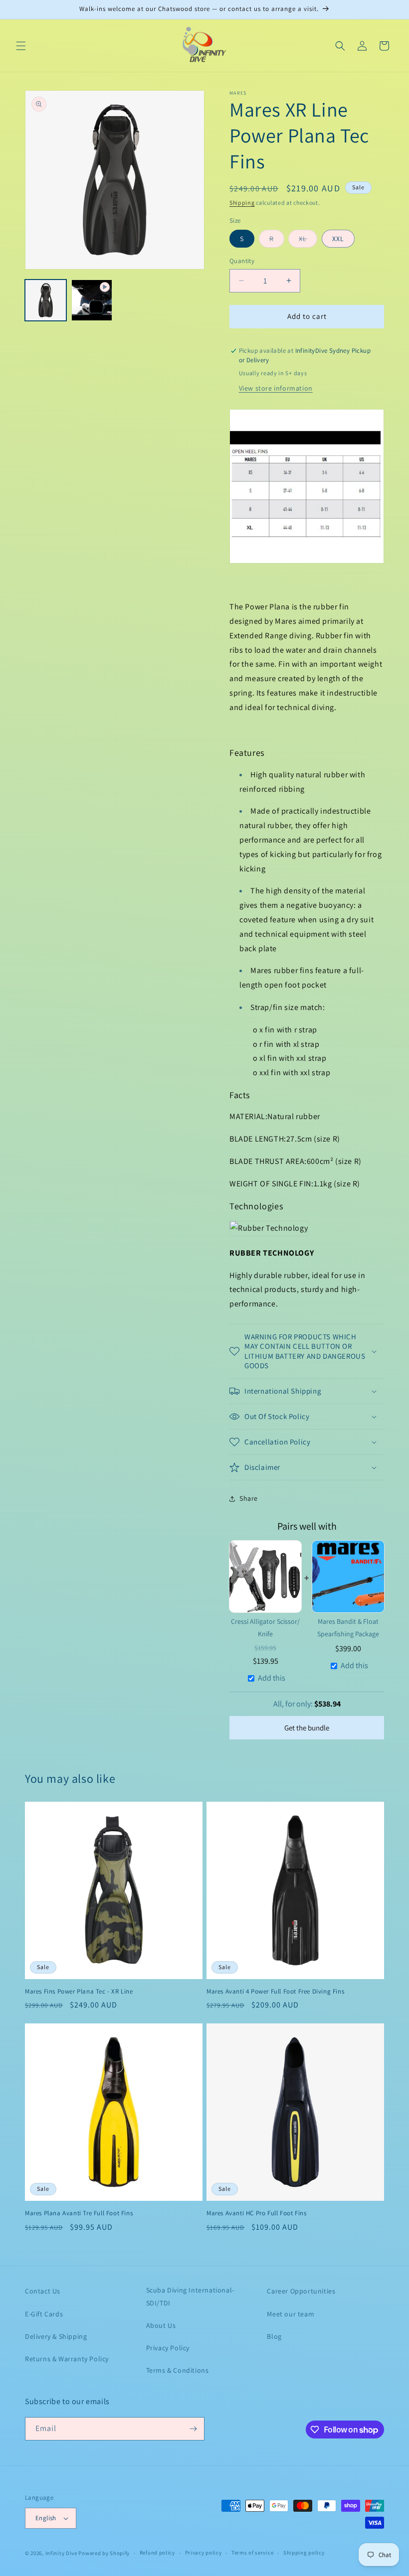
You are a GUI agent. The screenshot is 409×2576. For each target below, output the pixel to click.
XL (308, 238)
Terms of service (252, 2553)
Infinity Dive (61, 2553)
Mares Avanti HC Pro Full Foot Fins (256, 2213)
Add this (272, 1678)
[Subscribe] (193, 2429)
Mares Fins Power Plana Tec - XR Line (79, 1992)
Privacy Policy (168, 2348)
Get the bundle (307, 1728)
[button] (21, 46)
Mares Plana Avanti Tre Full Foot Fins (79, 2213)
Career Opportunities (301, 2291)
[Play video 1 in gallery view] (92, 300)
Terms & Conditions (178, 2370)
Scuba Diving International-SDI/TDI (190, 2296)
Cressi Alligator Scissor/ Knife (265, 1628)
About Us (161, 2325)
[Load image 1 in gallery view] (46, 300)
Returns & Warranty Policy (67, 2359)
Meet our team (291, 2314)
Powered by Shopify (104, 2553)
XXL (338, 239)
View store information (276, 388)
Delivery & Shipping (56, 2336)
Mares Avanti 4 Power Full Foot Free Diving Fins (275, 1992)
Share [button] (249, 1498)
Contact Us (43, 2291)
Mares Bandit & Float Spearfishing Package (348, 1628)
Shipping (242, 203)
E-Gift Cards (44, 2314)
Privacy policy (204, 2553)
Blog (274, 2336)
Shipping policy (304, 2553)
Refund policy (157, 2553)
